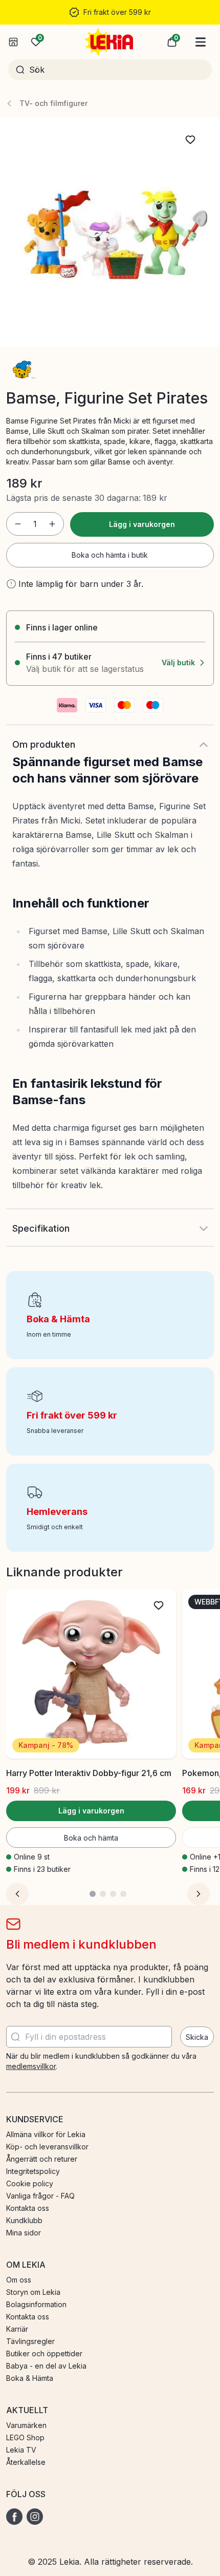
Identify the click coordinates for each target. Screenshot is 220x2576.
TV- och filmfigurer (53, 103)
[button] (172, 42)
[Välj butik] (13, 42)
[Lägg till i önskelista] (190, 140)
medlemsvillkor (31, 2066)
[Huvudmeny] (201, 42)
